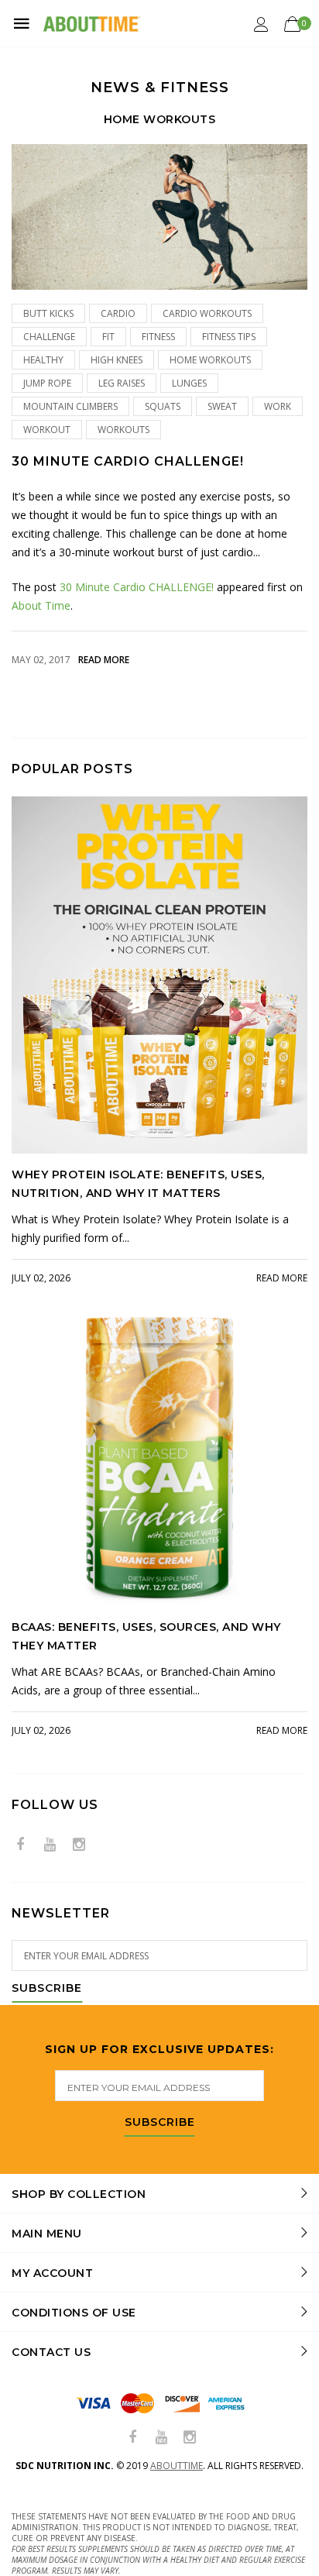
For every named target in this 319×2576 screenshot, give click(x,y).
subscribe (160, 2123)
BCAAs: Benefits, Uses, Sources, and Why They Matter (146, 1636)
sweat (222, 406)
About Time (41, 605)
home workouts (210, 360)
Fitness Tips (229, 337)
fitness (158, 337)
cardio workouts (207, 313)
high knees (117, 360)
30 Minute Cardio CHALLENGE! (128, 461)
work (278, 406)
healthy (43, 360)
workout (47, 430)
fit (108, 337)
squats (163, 406)
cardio (118, 313)
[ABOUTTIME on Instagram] (79, 1845)
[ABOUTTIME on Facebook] (20, 1845)
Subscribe (47, 1989)
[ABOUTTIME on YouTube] (50, 1845)
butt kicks (48, 313)
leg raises (122, 383)
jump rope (47, 383)
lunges (189, 383)
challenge (49, 337)
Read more (104, 660)
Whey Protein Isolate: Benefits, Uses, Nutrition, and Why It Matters (138, 1184)
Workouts (123, 430)
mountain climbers (70, 406)
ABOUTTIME (177, 2466)
